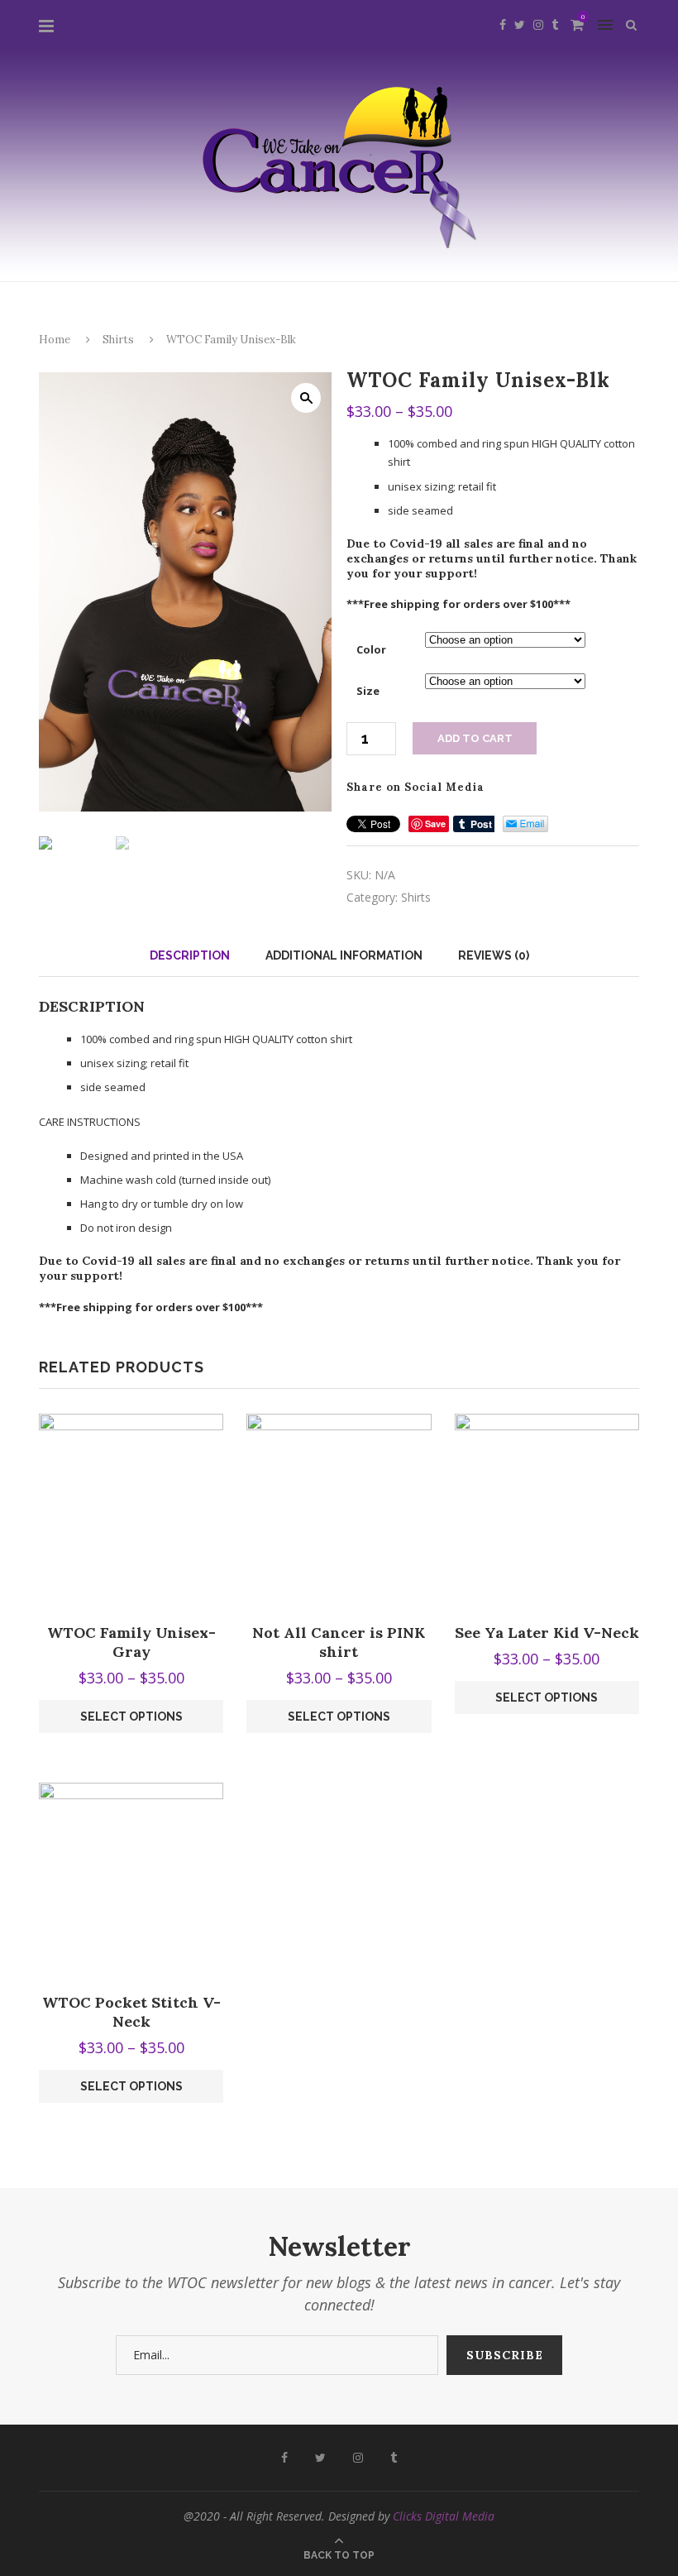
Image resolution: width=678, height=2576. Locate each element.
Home (55, 340)
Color (371, 649)
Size (368, 691)
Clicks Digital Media (444, 2516)
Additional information (344, 955)
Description (190, 955)
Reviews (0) (494, 955)
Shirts (118, 340)
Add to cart (475, 738)
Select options (131, 1717)
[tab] (190, 955)
